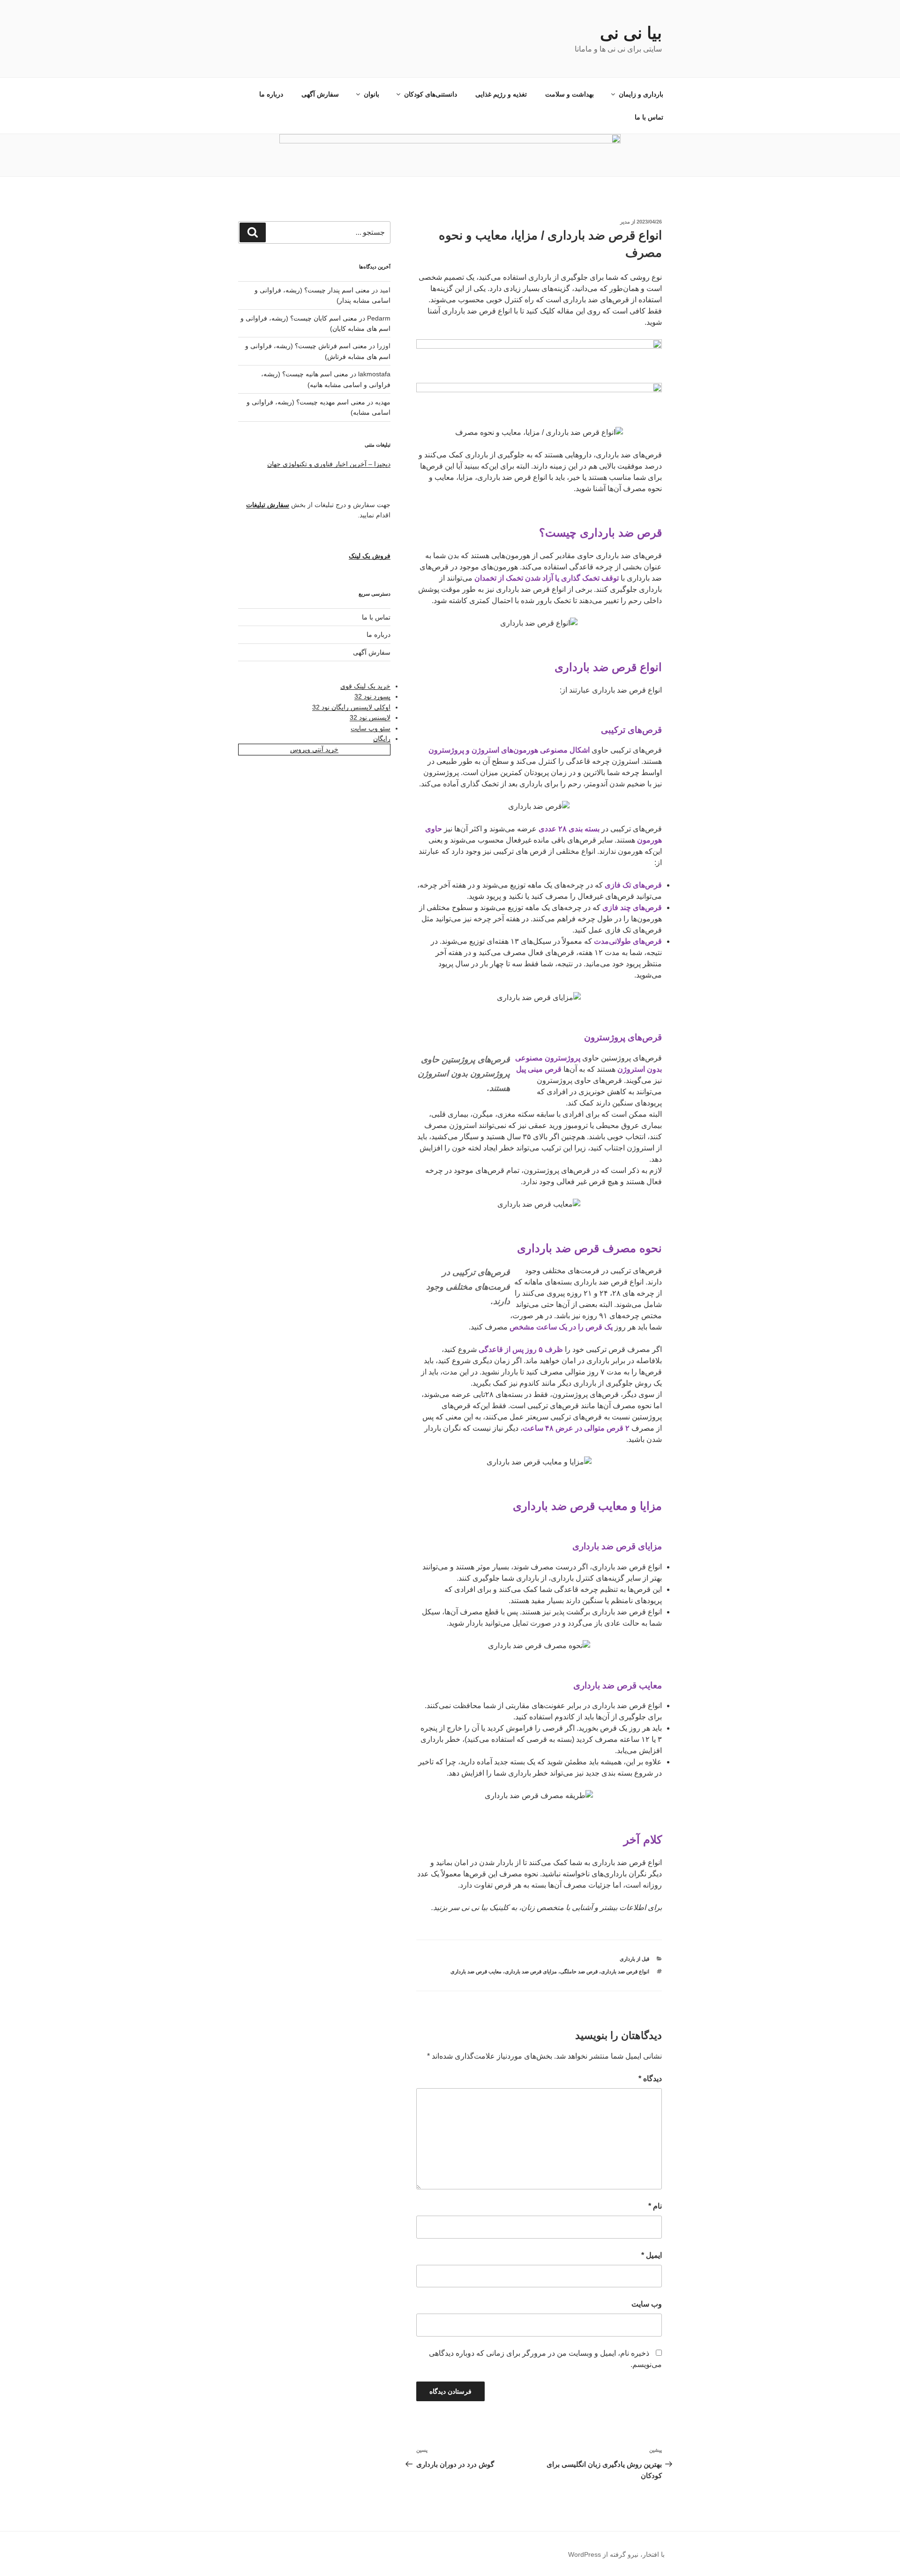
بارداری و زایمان (641, 94)
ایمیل (652, 2255)
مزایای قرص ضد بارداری (531, 1971)
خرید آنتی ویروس (314, 749)
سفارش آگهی (320, 94)
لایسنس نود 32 (370, 717)
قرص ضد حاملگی (579, 1971)
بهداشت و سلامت (570, 94)
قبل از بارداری (634, 1959)
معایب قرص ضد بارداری (476, 1971)
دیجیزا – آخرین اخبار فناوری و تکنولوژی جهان (329, 464)
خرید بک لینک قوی (365, 686)
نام (655, 2206)
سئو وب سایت (371, 728)
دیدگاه (650, 2079)
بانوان (371, 94)
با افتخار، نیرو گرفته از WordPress (616, 2554)
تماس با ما (649, 117)
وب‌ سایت (647, 2304)
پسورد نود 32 (372, 696)
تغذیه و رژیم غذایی (501, 94)
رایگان (382, 739)
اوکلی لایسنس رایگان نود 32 (351, 707)
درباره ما (271, 94)
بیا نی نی (631, 33)
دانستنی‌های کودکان (431, 94)
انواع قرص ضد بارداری (625, 1971)
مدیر (625, 222)
